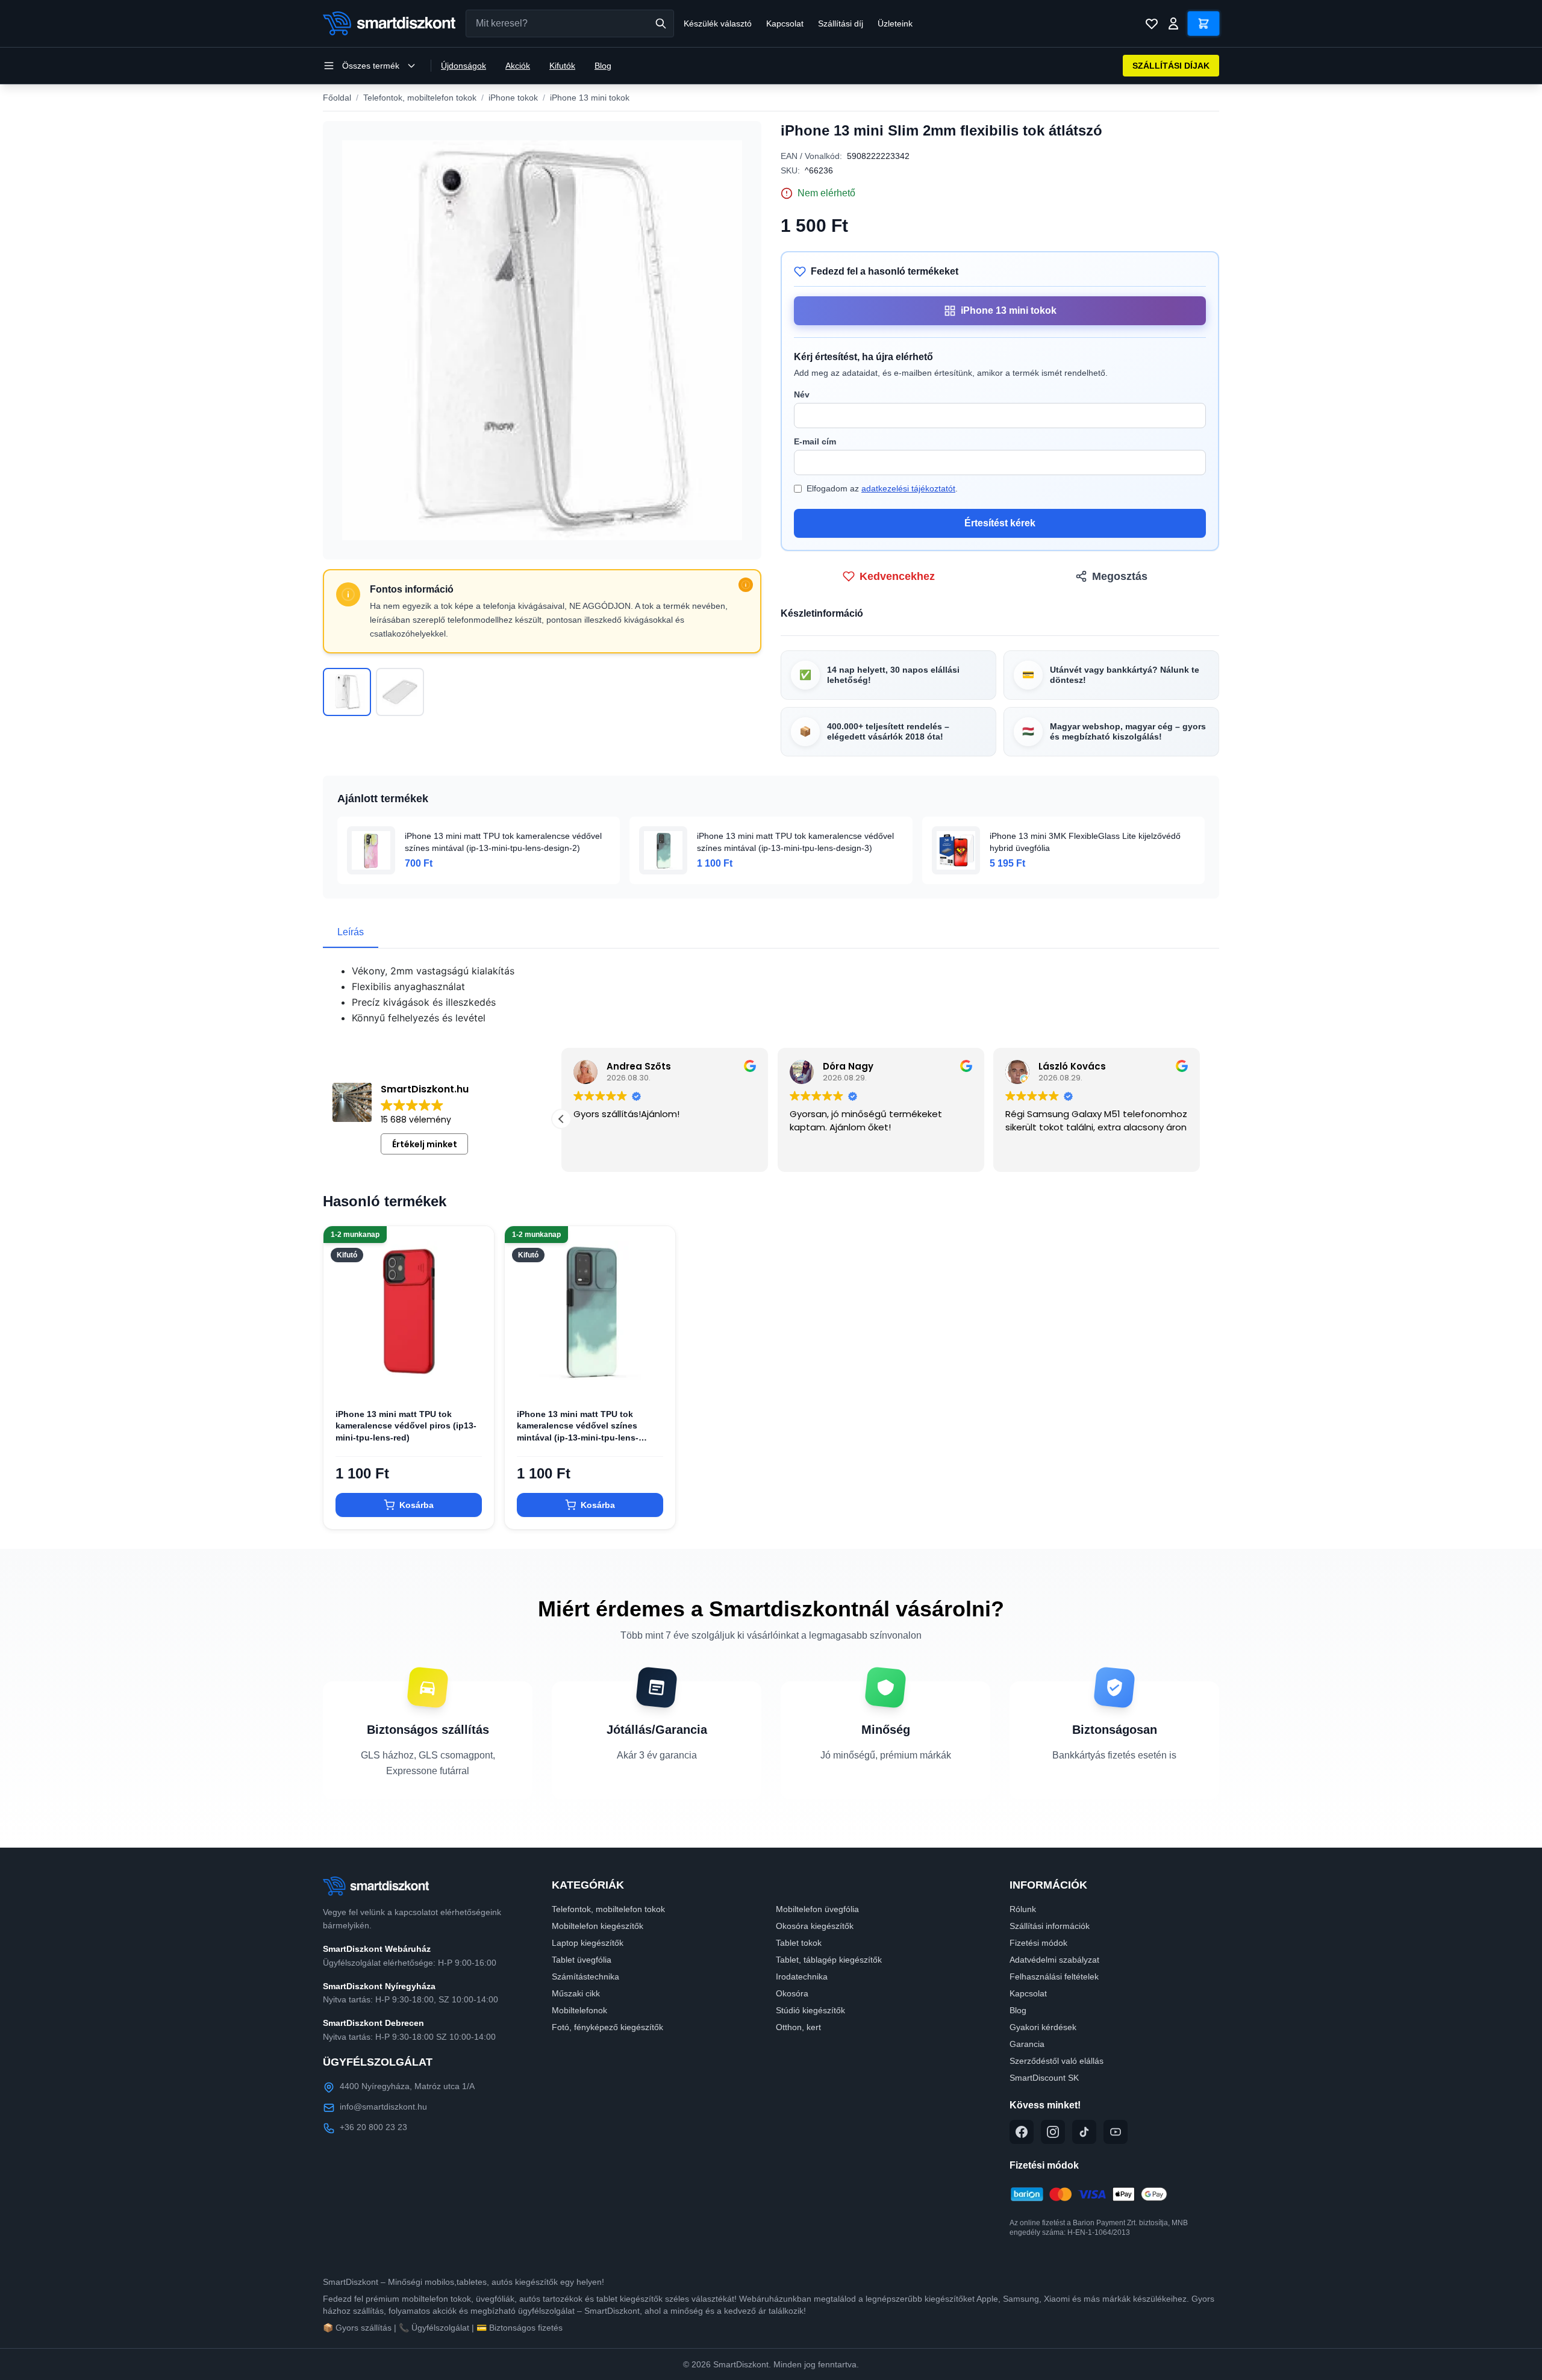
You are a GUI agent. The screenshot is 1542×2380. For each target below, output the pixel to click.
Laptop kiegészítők (588, 1943)
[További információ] (746, 585)
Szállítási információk (1050, 1926)
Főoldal (337, 98)
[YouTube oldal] (1116, 2132)
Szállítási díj (841, 23)
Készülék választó (718, 23)
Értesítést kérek (1000, 523)
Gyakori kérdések (1043, 2027)
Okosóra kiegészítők (815, 1926)
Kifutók (562, 66)
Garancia (1027, 2044)
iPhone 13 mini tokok (590, 98)
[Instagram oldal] (1053, 2132)
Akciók (518, 66)
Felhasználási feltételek (1054, 1977)
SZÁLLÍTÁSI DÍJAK (1171, 66)
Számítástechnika (585, 1977)
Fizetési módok (1038, 1943)
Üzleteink (895, 23)
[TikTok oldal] (1084, 2132)
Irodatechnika (802, 1977)
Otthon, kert (798, 2027)
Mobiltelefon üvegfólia (817, 1909)
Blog (603, 66)
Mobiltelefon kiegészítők (598, 1926)
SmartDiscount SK (1044, 2078)
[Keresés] (661, 23)
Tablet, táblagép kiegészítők (829, 1960)
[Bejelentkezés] (1173, 23)
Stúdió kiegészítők (810, 2010)
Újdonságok (464, 66)
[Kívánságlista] (1152, 23)
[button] (1200, 1119)
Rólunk (1023, 1909)
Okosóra (792, 1993)
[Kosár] (1203, 23)
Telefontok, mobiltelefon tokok (420, 98)
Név (802, 394)
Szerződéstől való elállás (1057, 2061)
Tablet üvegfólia (582, 1960)
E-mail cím (815, 441)
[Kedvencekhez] (475, 1377)
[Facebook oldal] (1022, 2132)
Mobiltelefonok (579, 2010)
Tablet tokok (799, 1943)
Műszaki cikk (576, 1993)
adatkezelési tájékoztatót (908, 488)
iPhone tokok (513, 98)
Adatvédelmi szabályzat (1054, 1960)
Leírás (351, 932)
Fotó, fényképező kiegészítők (607, 2027)
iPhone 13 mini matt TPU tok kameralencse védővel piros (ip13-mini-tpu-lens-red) (406, 1426)
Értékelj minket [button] (425, 1144)
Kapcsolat (785, 23)
